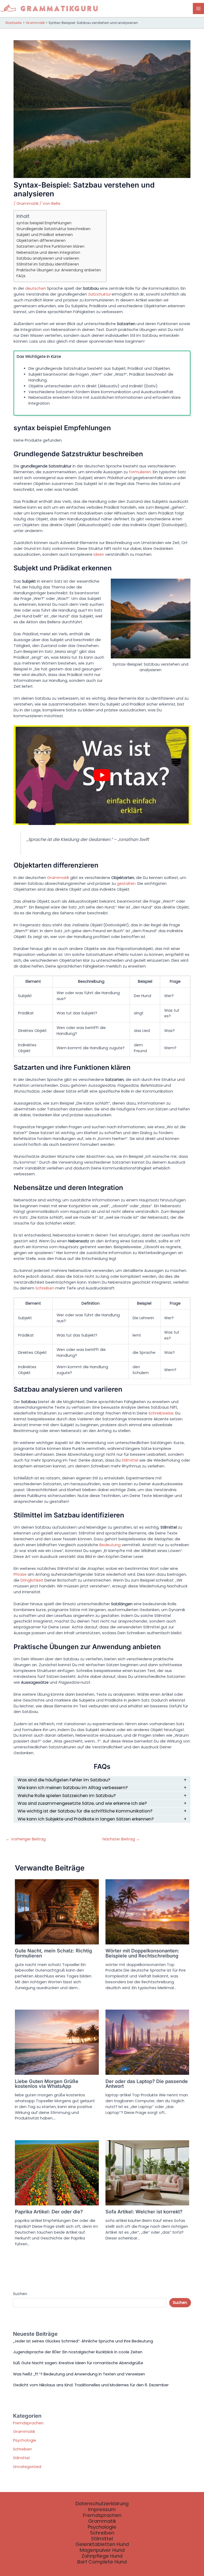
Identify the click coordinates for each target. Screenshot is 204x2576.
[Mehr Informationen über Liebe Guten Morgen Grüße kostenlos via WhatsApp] (57, 2042)
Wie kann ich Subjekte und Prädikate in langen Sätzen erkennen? (86, 1819)
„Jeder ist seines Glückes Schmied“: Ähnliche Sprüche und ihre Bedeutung (83, 2341)
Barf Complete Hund (102, 2562)
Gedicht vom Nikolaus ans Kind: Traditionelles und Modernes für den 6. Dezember (91, 2385)
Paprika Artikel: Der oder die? (49, 2212)
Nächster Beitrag (121, 1839)
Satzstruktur (99, 294)
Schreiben (45, 1288)
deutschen (36, 288)
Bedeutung (110, 1545)
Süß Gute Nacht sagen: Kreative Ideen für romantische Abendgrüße (78, 2363)
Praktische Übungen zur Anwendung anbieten (59, 270)
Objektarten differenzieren (41, 240)
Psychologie (25, 2440)
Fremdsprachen (28, 2423)
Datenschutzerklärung (102, 2504)
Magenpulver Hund (102, 2550)
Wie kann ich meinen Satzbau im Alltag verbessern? (73, 1788)
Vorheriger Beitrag (26, 1839)
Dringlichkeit (32, 1580)
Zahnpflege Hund (102, 2556)
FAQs (21, 276)
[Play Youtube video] (102, 775)
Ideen (99, 554)
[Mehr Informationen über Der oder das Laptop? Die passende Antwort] (147, 2042)
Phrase (20, 1574)
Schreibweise (161, 1413)
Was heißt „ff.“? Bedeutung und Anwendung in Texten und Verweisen (79, 2374)
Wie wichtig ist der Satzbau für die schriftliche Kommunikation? (85, 1811)
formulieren (140, 472)
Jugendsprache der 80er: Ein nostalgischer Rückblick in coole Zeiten (78, 2352)
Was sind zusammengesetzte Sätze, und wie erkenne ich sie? (82, 1803)
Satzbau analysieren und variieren (48, 258)
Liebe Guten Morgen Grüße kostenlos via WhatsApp (47, 2084)
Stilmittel (130, 1460)
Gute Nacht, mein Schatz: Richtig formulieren (53, 1953)
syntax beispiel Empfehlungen (44, 223)
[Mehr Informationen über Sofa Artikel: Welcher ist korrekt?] (147, 2172)
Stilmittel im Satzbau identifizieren (48, 264)
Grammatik (27, 204)
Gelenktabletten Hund (102, 2544)
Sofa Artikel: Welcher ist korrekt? (144, 2212)
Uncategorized (27, 2467)
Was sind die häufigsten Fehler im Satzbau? (64, 1780)
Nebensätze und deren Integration (48, 252)
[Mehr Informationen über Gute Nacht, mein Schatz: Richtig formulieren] (57, 1911)
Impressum (102, 2509)
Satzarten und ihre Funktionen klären (50, 246)
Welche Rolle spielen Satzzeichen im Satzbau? (67, 1796)
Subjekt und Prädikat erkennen (45, 235)
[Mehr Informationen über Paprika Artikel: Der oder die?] (57, 2172)
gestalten (126, 883)
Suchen (20, 2294)
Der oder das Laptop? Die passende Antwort (147, 2084)
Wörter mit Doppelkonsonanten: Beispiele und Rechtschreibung (142, 1953)
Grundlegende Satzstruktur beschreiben (54, 229)
